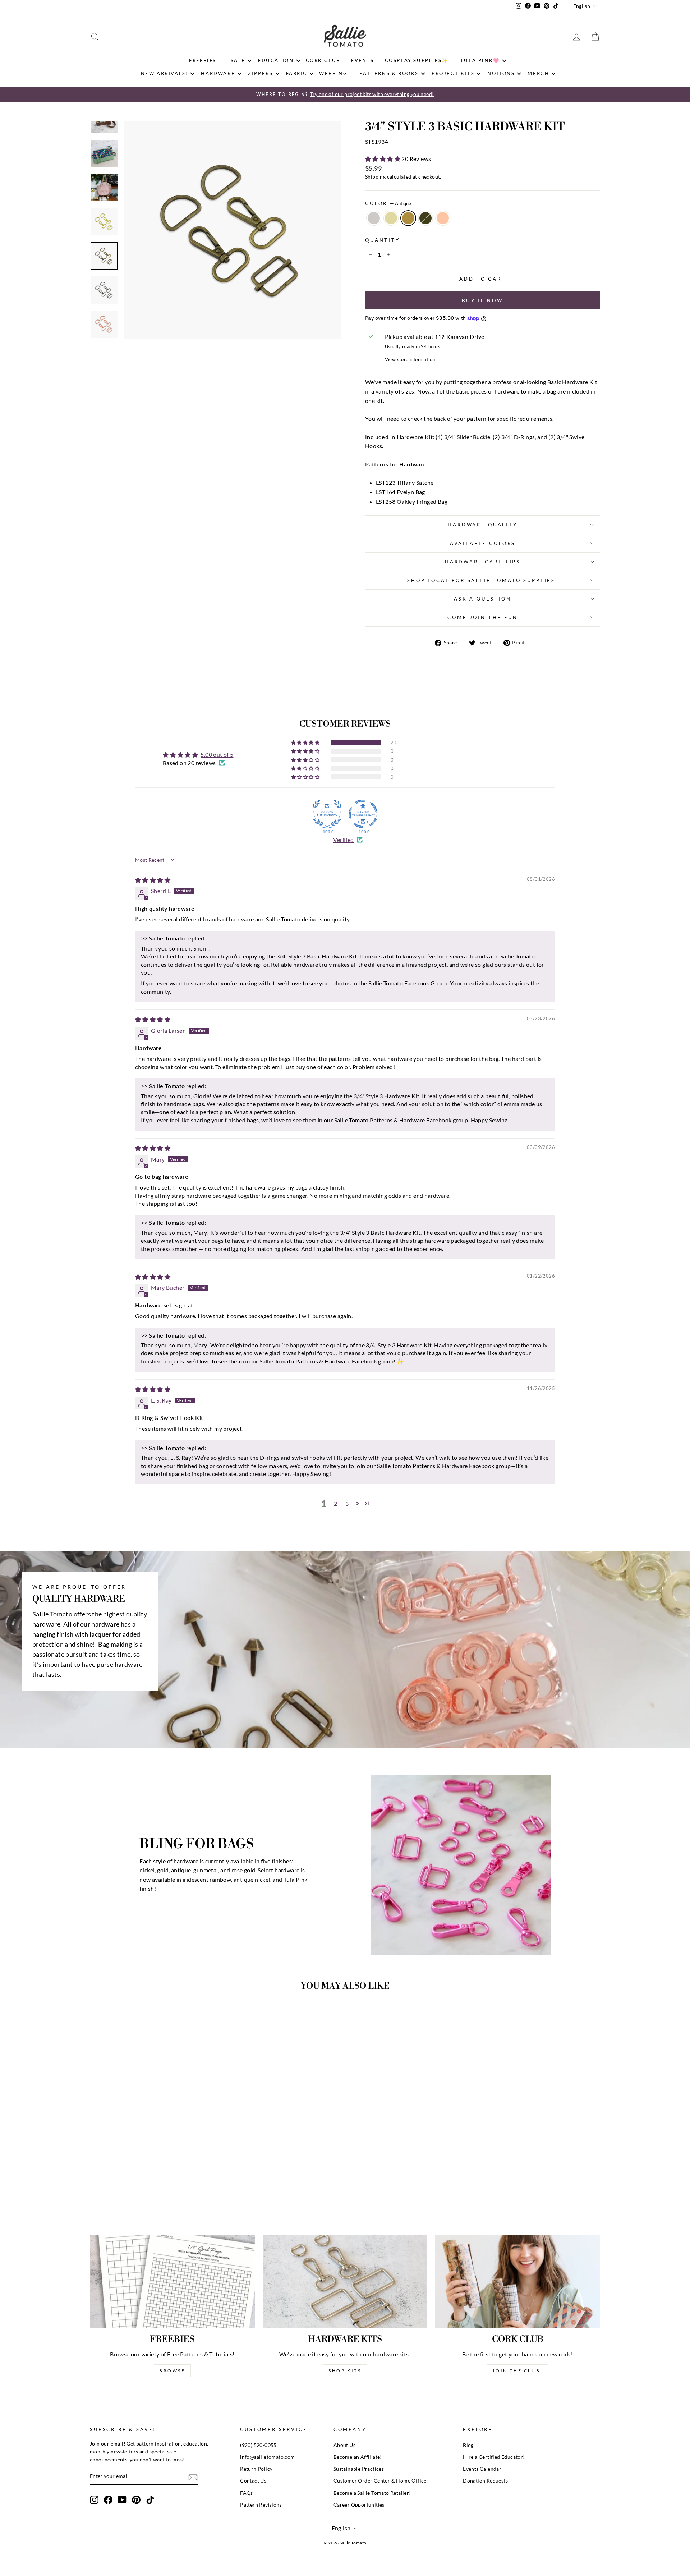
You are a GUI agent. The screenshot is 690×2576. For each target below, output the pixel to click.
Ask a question (483, 599)
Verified (343, 840)
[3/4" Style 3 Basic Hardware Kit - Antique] (151, 2165)
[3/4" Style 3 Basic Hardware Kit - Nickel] (131, 2165)
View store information (410, 359)
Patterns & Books (389, 73)
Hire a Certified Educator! (494, 2457)
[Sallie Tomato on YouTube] (122, 2500)
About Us (344, 2445)
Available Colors (483, 543)
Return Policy (256, 2469)
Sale (238, 60)
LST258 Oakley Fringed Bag (412, 502)
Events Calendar (482, 2469)
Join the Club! (517, 2371)
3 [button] (347, 1503)
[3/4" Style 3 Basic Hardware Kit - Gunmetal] (160, 2165)
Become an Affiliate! (358, 2457)
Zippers (260, 73)
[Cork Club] (518, 2282)
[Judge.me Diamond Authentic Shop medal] (327, 814)
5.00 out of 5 (217, 755)
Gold (391, 218)
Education (276, 60)
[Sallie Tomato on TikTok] (150, 2500)
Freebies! (204, 60)
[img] (153, 880)
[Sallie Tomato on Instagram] (94, 2500)
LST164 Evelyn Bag (401, 492)
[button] (383, 159)
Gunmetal (425, 218)
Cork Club (323, 60)
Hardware (218, 73)
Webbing (333, 73)
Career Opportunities (359, 2505)
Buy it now (483, 300)
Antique (408, 218)
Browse (172, 2371)
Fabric (297, 73)
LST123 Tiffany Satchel (406, 482)
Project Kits (453, 73)
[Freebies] (172, 2282)
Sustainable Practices (359, 2469)
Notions (501, 73)
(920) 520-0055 (258, 2445)
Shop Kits (345, 2371)
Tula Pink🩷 (480, 60)
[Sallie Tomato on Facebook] (108, 2500)
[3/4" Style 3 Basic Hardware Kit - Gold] (141, 2165)
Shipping (375, 177)
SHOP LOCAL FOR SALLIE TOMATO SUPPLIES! (483, 580)
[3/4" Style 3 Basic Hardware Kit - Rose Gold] (170, 2165)
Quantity (383, 240)
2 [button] (335, 1503)
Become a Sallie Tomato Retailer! (372, 2493)
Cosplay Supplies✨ (417, 60)
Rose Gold (443, 218)
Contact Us (253, 2481)
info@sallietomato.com (267, 2457)
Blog (468, 2445)
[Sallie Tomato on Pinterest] (136, 2500)
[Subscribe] (193, 2477)
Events (363, 60)
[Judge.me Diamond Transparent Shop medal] (363, 814)
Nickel (374, 218)
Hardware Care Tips (483, 562)
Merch (538, 73)
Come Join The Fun (482, 617)
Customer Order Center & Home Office (380, 2481)
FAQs (247, 2493)
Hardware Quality (482, 525)
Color (388, 203)
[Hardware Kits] (345, 2282)
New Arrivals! (165, 73)
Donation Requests (485, 2481)
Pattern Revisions (261, 2505)
